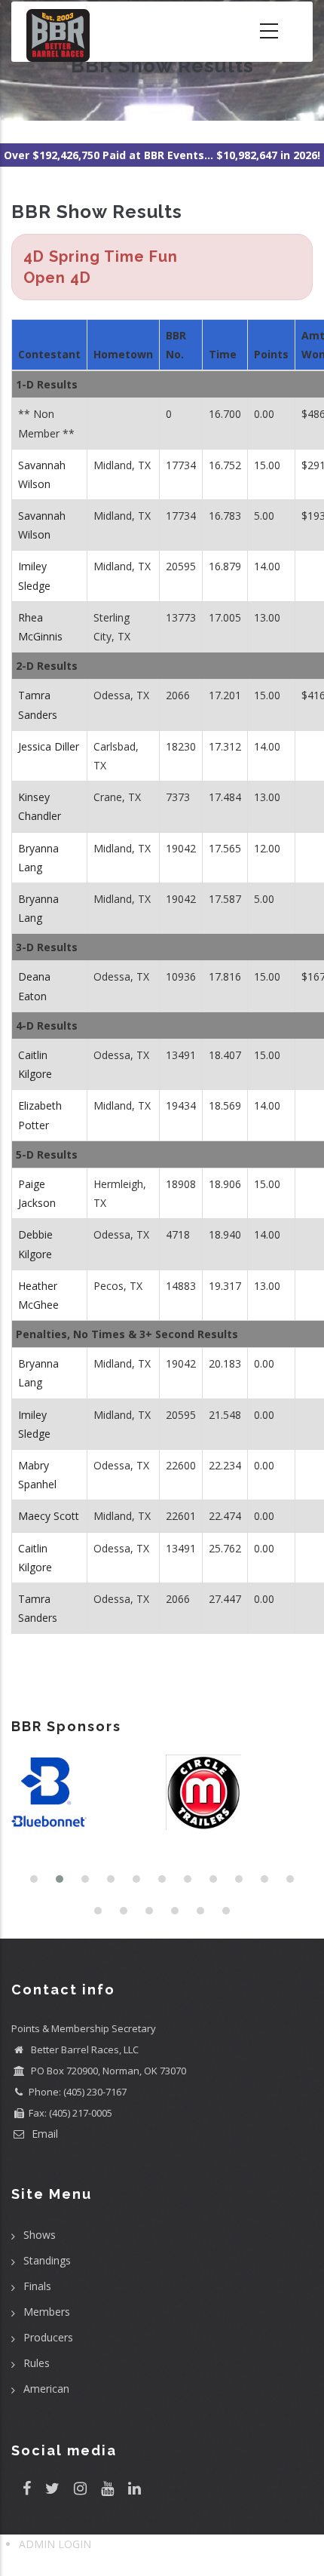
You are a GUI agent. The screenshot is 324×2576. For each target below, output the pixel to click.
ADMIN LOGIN (55, 2544)
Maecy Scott (49, 1516)
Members (47, 2312)
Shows (40, 2235)
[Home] (58, 32)
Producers (48, 2337)
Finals (37, 2286)
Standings (47, 2260)
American (46, 2389)
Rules (37, 2363)
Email (43, 2134)
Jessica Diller (49, 746)
